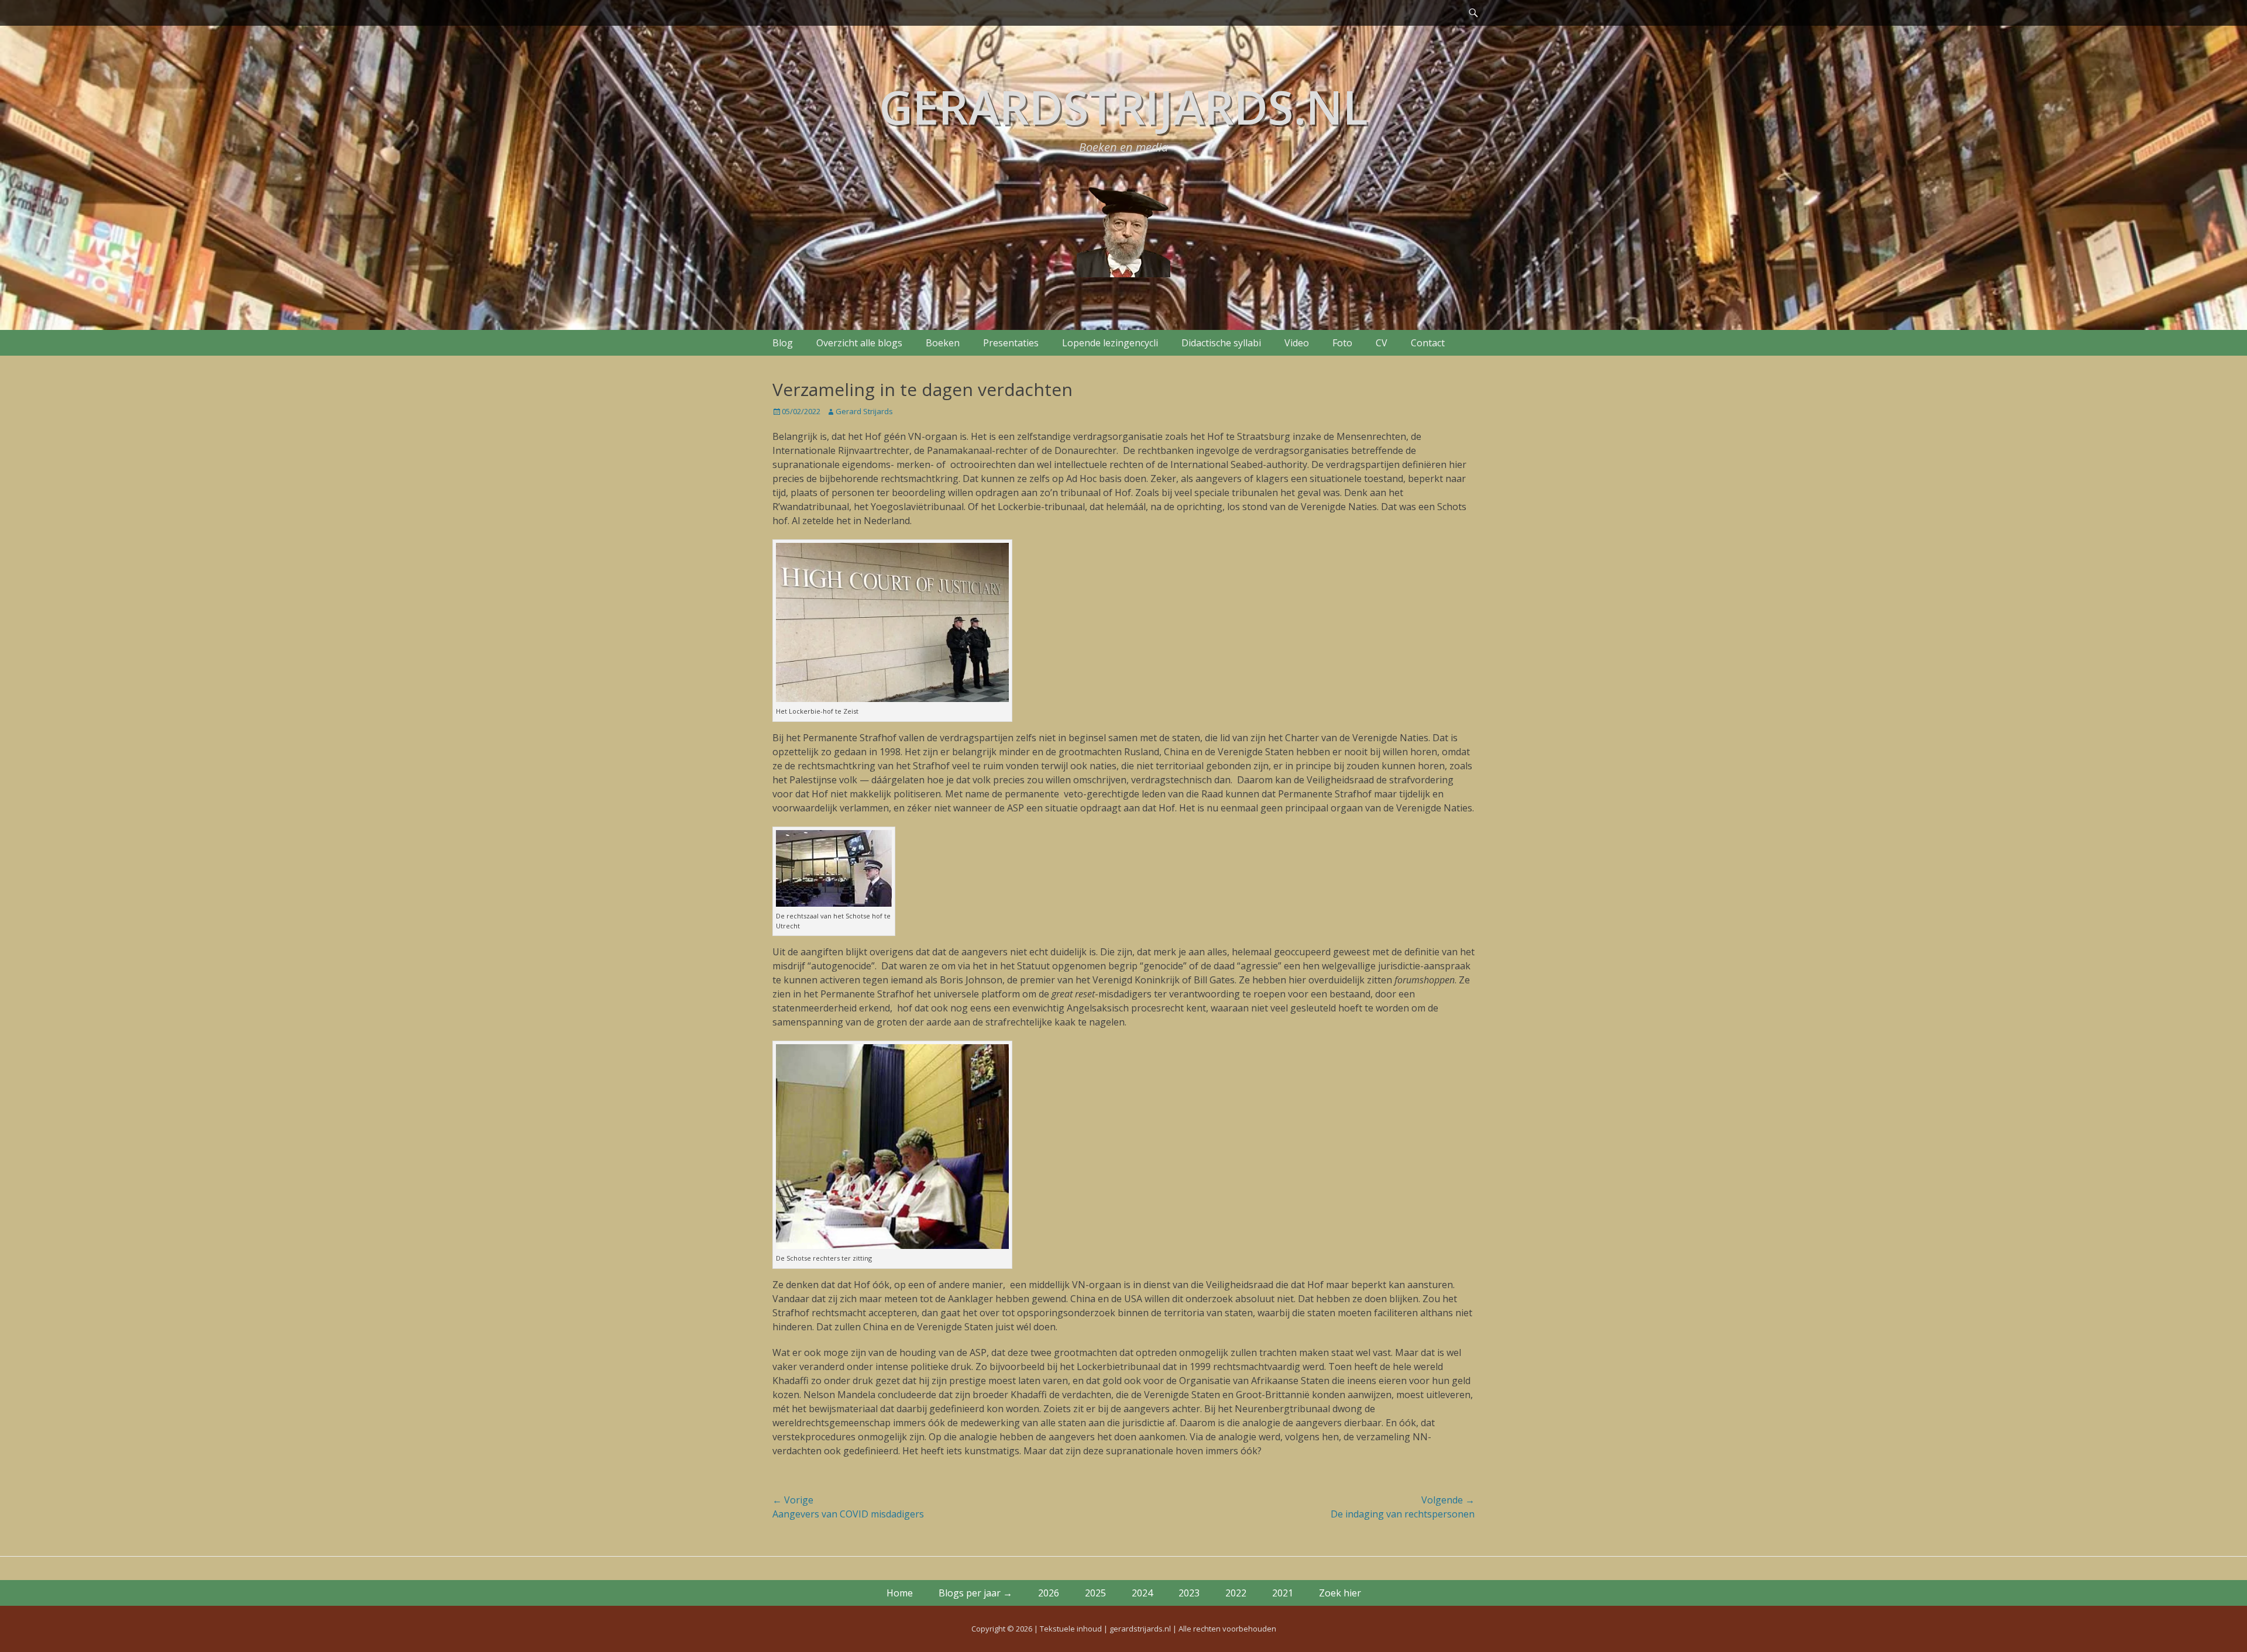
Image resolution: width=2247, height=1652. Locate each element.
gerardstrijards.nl (1123, 106)
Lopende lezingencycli (1110, 343)
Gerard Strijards (864, 411)
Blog (783, 343)
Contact (1428, 343)
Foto (1342, 343)
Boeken (943, 343)
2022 (1236, 1593)
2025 (1095, 1593)
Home (900, 1593)
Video (1297, 343)
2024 (1142, 1593)
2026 (1049, 1593)
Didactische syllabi (1221, 343)
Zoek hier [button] (1340, 1593)
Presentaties (1011, 343)
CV (1382, 343)
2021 (1283, 1593)
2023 (1189, 1593)
